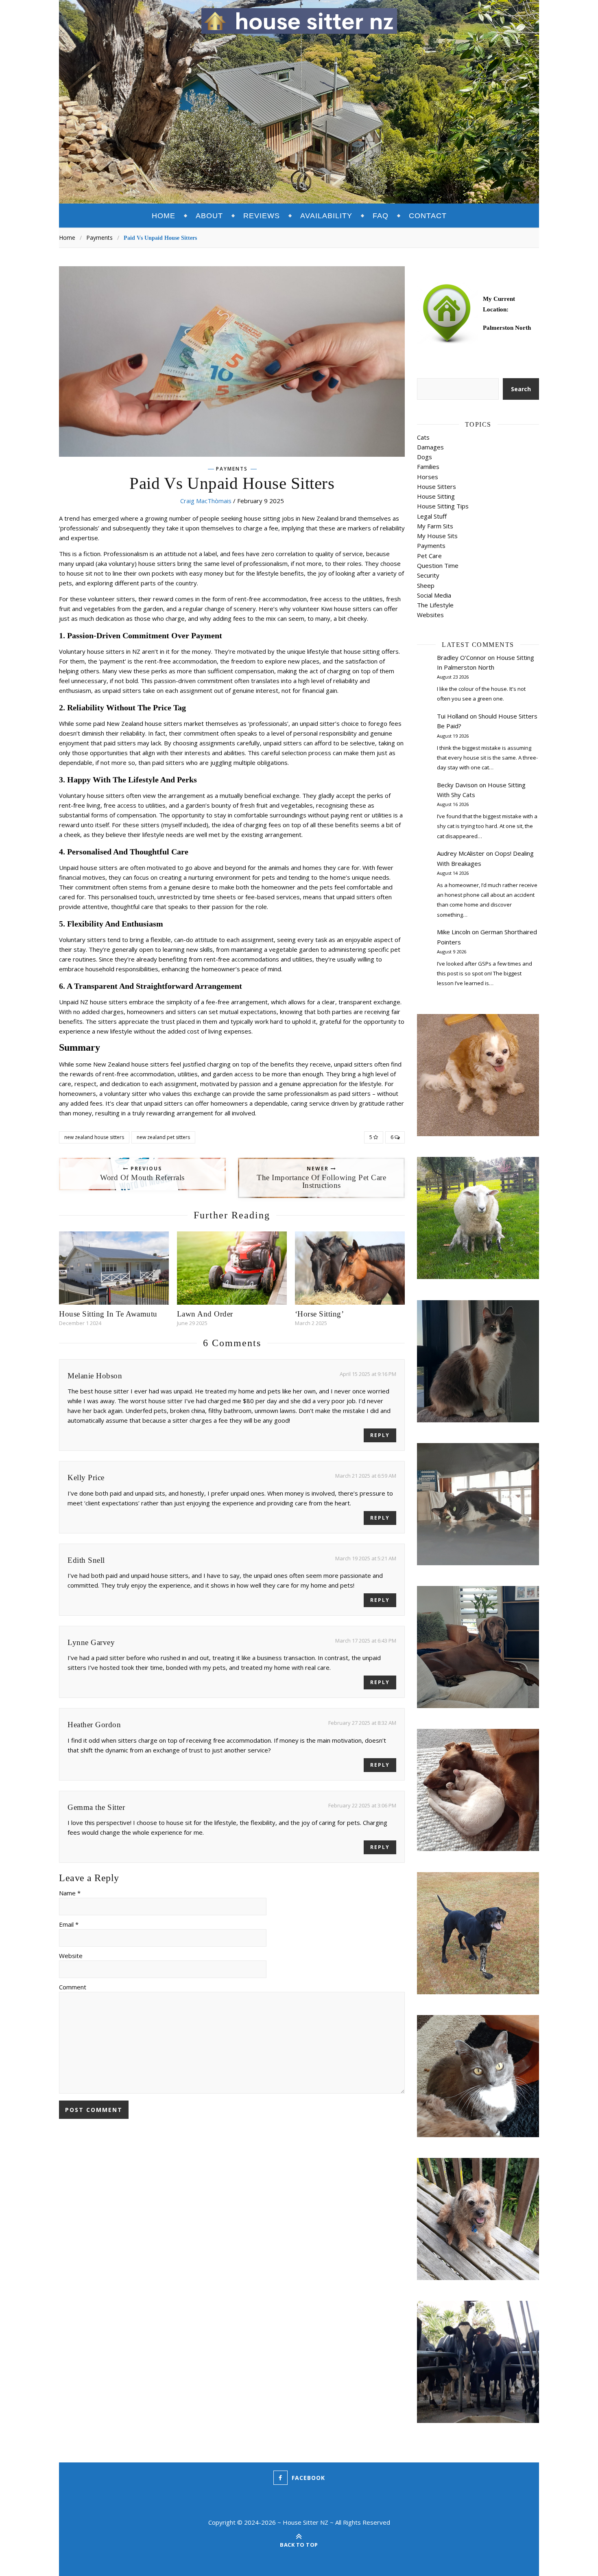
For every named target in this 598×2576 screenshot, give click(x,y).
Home (164, 216)
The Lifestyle (435, 605)
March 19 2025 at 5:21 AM (366, 1558)
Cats (423, 437)
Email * (69, 1924)
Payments (99, 238)
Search (521, 389)
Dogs (424, 457)
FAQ (381, 216)
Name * (70, 1893)
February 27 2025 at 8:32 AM (362, 1723)
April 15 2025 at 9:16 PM (368, 1374)
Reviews (262, 216)
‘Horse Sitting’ (320, 1314)
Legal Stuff (432, 516)
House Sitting (436, 496)
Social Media (434, 595)
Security (428, 575)
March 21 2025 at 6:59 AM (366, 1476)
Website (71, 1956)
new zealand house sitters (94, 1137)
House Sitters (436, 486)
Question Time (438, 565)
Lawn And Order (205, 1314)
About (209, 216)
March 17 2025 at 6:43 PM (366, 1641)
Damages (430, 447)
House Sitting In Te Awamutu (108, 1314)
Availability (326, 216)
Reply (380, 1435)
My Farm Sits (435, 526)
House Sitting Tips (443, 506)
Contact (428, 216)
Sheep (426, 585)
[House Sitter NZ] (299, 21)
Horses (428, 477)
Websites (430, 615)
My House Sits (437, 536)
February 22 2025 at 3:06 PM (362, 1805)
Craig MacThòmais (206, 501)
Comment (73, 1987)
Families (428, 467)
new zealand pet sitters (163, 1137)
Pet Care (429, 556)
